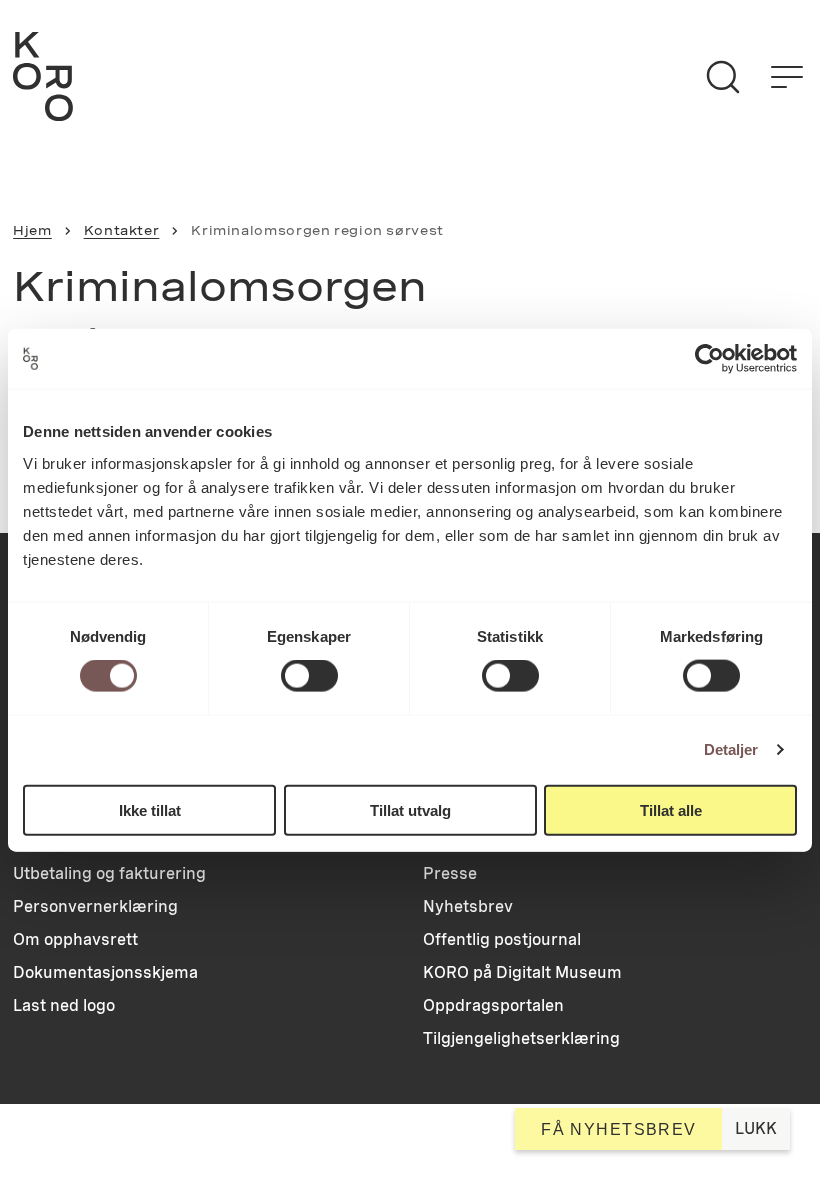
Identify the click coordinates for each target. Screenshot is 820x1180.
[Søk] (723, 77)
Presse (450, 873)
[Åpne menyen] (787, 77)
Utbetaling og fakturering (109, 873)
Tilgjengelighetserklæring (521, 1038)
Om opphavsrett (75, 939)
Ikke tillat (150, 809)
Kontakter (122, 230)
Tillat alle (671, 809)
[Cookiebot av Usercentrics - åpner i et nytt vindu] (709, 359)
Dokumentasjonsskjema (105, 972)
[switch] (309, 676)
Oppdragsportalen (493, 1005)
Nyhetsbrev (468, 906)
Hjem (32, 230)
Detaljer (731, 749)
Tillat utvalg (410, 809)
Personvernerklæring (95, 906)
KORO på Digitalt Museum (522, 972)
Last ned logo (64, 1005)
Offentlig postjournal (502, 939)
